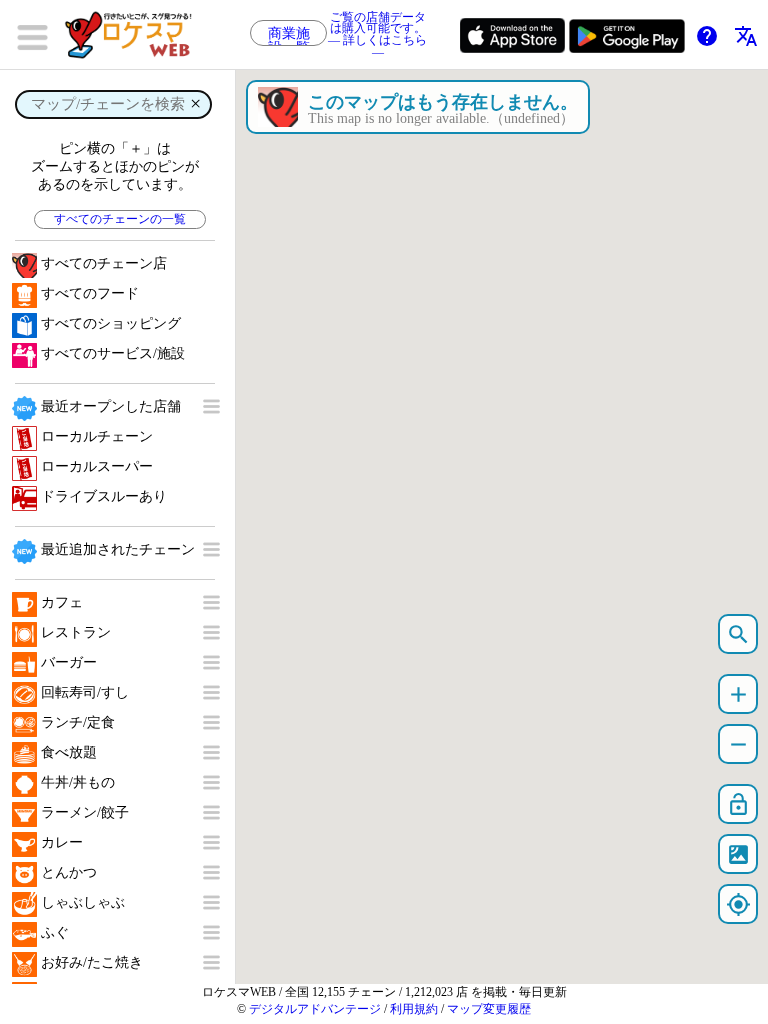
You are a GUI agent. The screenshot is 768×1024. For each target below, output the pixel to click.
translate (746, 36)
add (738, 694)
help (707, 36)
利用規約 (414, 1009)
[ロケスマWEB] (135, 35)
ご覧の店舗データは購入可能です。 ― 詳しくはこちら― (377, 35)
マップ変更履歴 (489, 1009)
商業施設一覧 (289, 36)
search (738, 634)
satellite (738, 854)
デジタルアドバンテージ (315, 1009)
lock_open (738, 804)
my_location (738, 904)
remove (738, 744)
